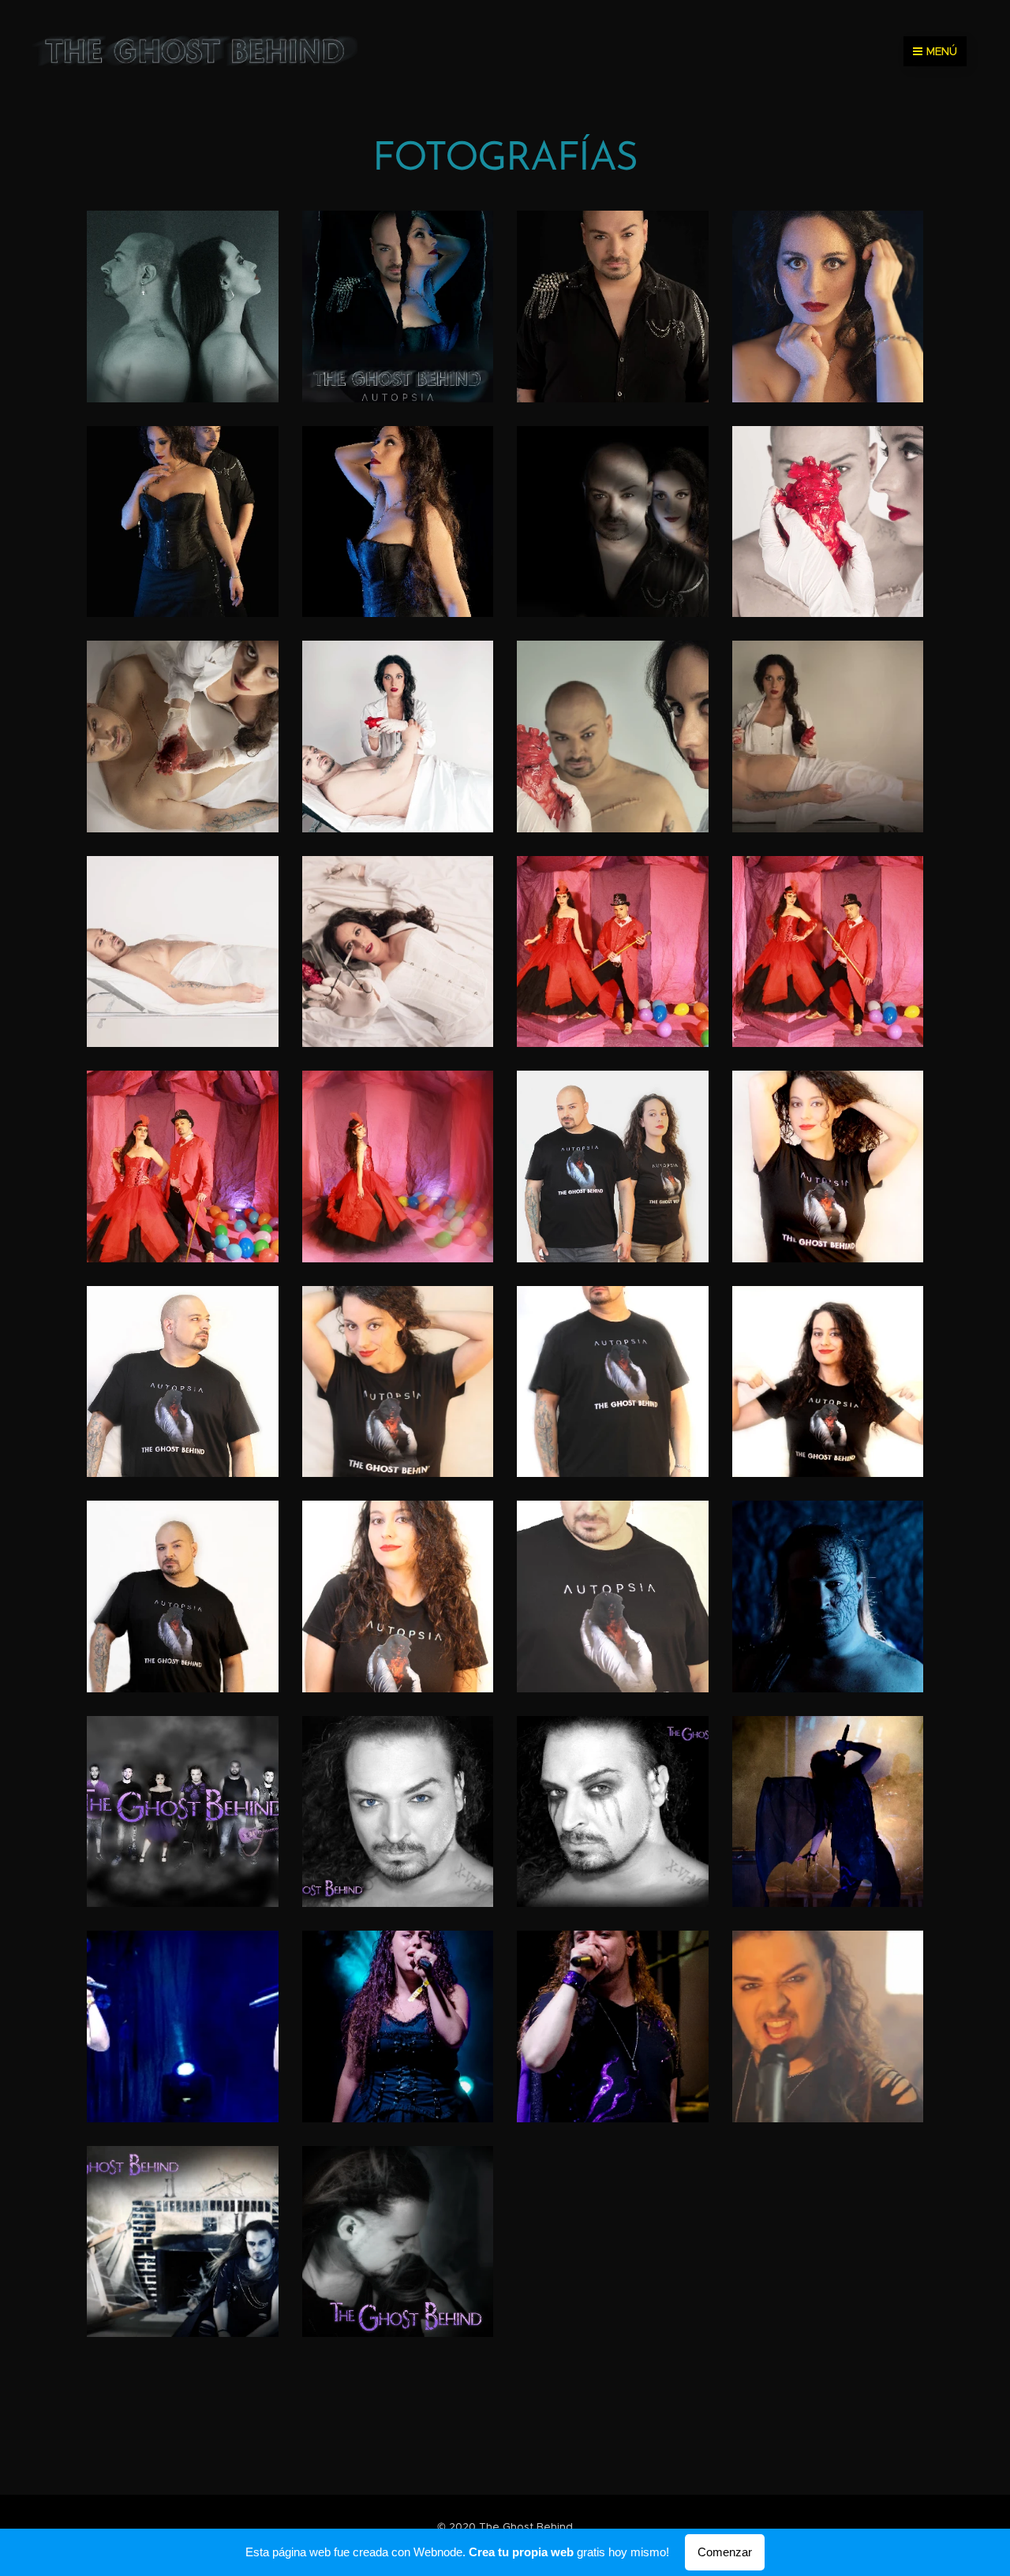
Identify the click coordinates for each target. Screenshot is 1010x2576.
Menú (942, 51)
